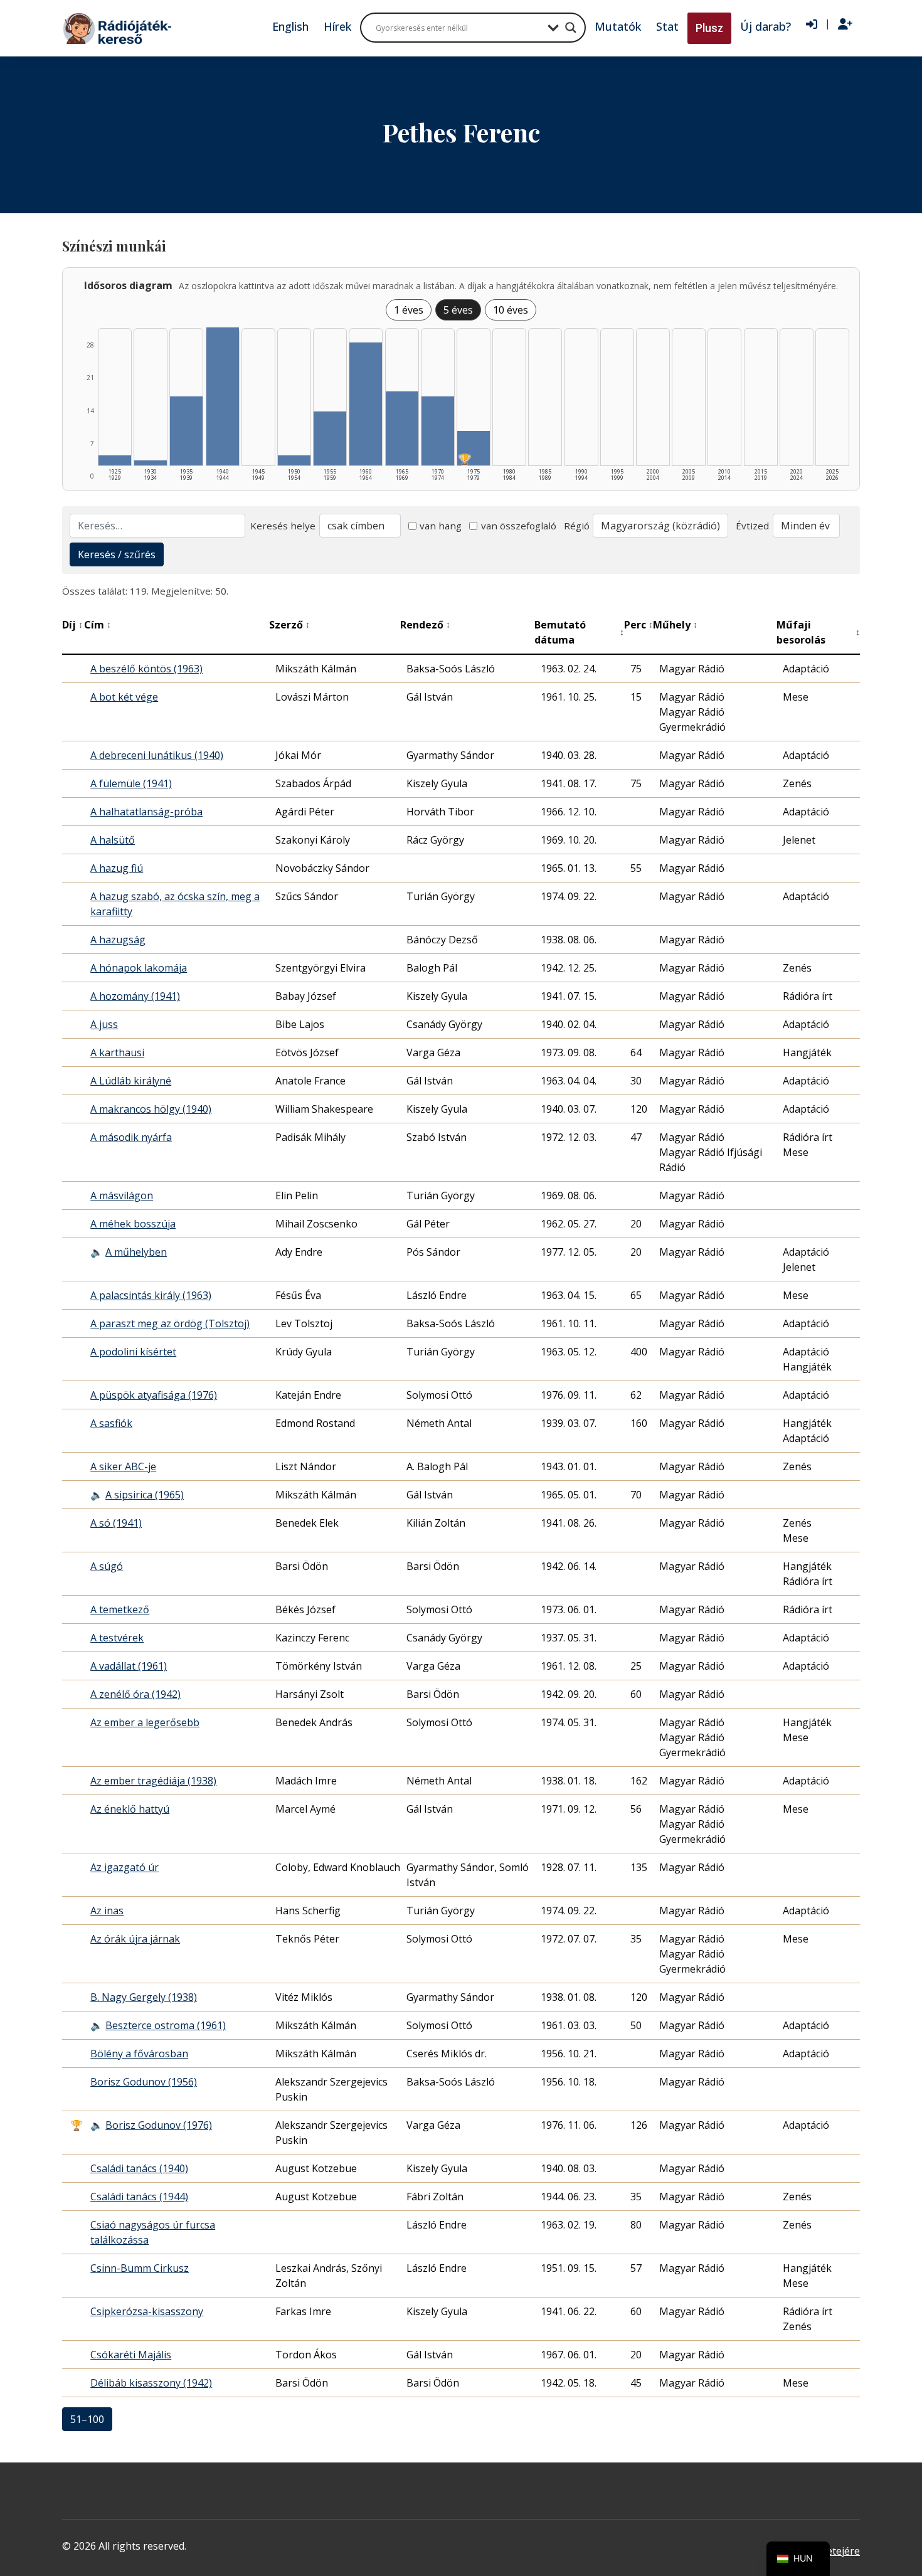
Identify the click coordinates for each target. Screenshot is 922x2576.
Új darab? (766, 26)
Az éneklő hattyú (130, 1809)
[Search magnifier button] (571, 28)
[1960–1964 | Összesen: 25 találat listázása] (366, 404)
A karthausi (117, 1052)
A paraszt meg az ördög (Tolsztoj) (170, 1323)
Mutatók (618, 26)
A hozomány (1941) (135, 996)
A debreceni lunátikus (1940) (157, 755)
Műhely (675, 625)
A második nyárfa (131, 1137)
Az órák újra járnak (135, 1939)
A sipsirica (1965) (145, 1495)
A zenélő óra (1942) (135, 1694)
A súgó (107, 1566)
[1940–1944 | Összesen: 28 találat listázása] (223, 396)
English (290, 26)
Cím (98, 625)
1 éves (409, 310)
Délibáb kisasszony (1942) (151, 2383)
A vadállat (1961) (129, 1666)
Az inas (107, 1911)
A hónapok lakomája (139, 968)
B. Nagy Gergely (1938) (144, 1997)
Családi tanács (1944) (139, 2197)
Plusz (709, 28)
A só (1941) (116, 1523)
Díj (72, 625)
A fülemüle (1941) (131, 783)
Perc (639, 625)
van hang (441, 526)
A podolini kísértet (133, 1352)
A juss (104, 1024)
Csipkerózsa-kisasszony (147, 2311)
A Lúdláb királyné (131, 1081)
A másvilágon (122, 1195)
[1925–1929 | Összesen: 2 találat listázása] (115, 460)
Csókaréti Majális (131, 2355)
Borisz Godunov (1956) (144, 2082)
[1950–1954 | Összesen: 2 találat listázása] (294, 460)
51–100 (87, 2419)
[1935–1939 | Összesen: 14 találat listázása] (186, 431)
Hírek (337, 26)
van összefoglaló (519, 526)
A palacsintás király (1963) (151, 1295)
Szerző (289, 625)
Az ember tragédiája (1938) (153, 1781)
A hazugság (118, 940)
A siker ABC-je (123, 1466)
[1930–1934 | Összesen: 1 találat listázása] (151, 463)
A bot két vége (124, 697)
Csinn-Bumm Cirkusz (140, 2268)
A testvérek (117, 1638)
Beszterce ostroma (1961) (166, 2025)
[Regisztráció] (845, 24)
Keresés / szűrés (117, 554)
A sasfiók (111, 1423)
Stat (667, 26)
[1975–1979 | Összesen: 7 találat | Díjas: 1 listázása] (474, 448)
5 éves (458, 310)
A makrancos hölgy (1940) (151, 1109)
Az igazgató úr (125, 1867)
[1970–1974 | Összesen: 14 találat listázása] (438, 431)
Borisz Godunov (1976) (159, 2125)
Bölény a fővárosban (139, 2054)
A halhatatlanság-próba (146, 812)
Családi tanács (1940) (139, 2168)
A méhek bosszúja (133, 1224)
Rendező (425, 625)
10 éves (511, 310)
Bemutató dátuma (580, 632)
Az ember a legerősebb (145, 1722)
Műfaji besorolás (818, 632)
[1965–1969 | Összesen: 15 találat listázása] (402, 428)
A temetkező (120, 1609)
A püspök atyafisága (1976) (154, 1395)
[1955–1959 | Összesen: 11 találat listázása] (330, 438)
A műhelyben (136, 1252)
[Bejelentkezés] (812, 24)
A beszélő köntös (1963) (146, 669)
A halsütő (113, 840)
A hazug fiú (117, 868)
